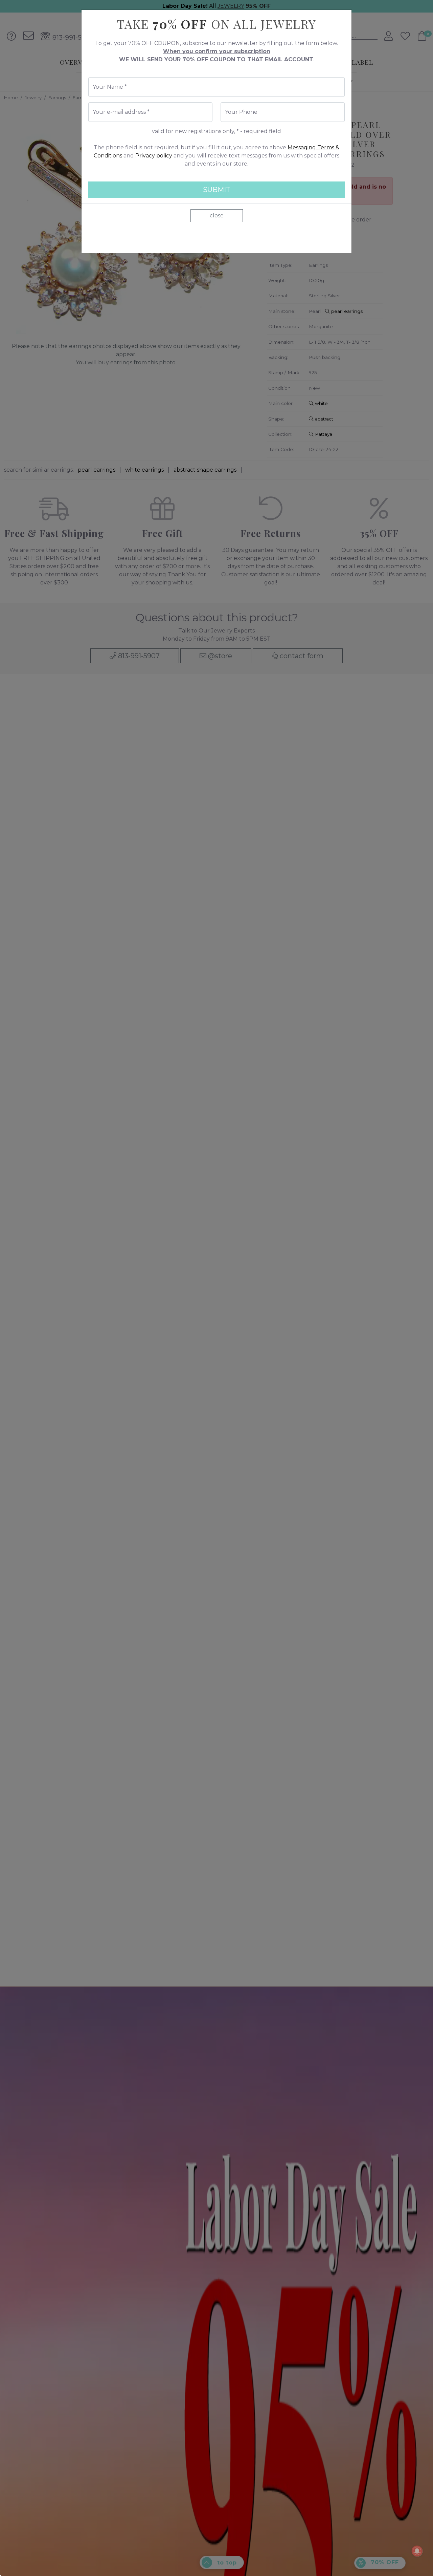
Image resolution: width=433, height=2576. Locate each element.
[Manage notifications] (417, 2551)
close (217, 216)
